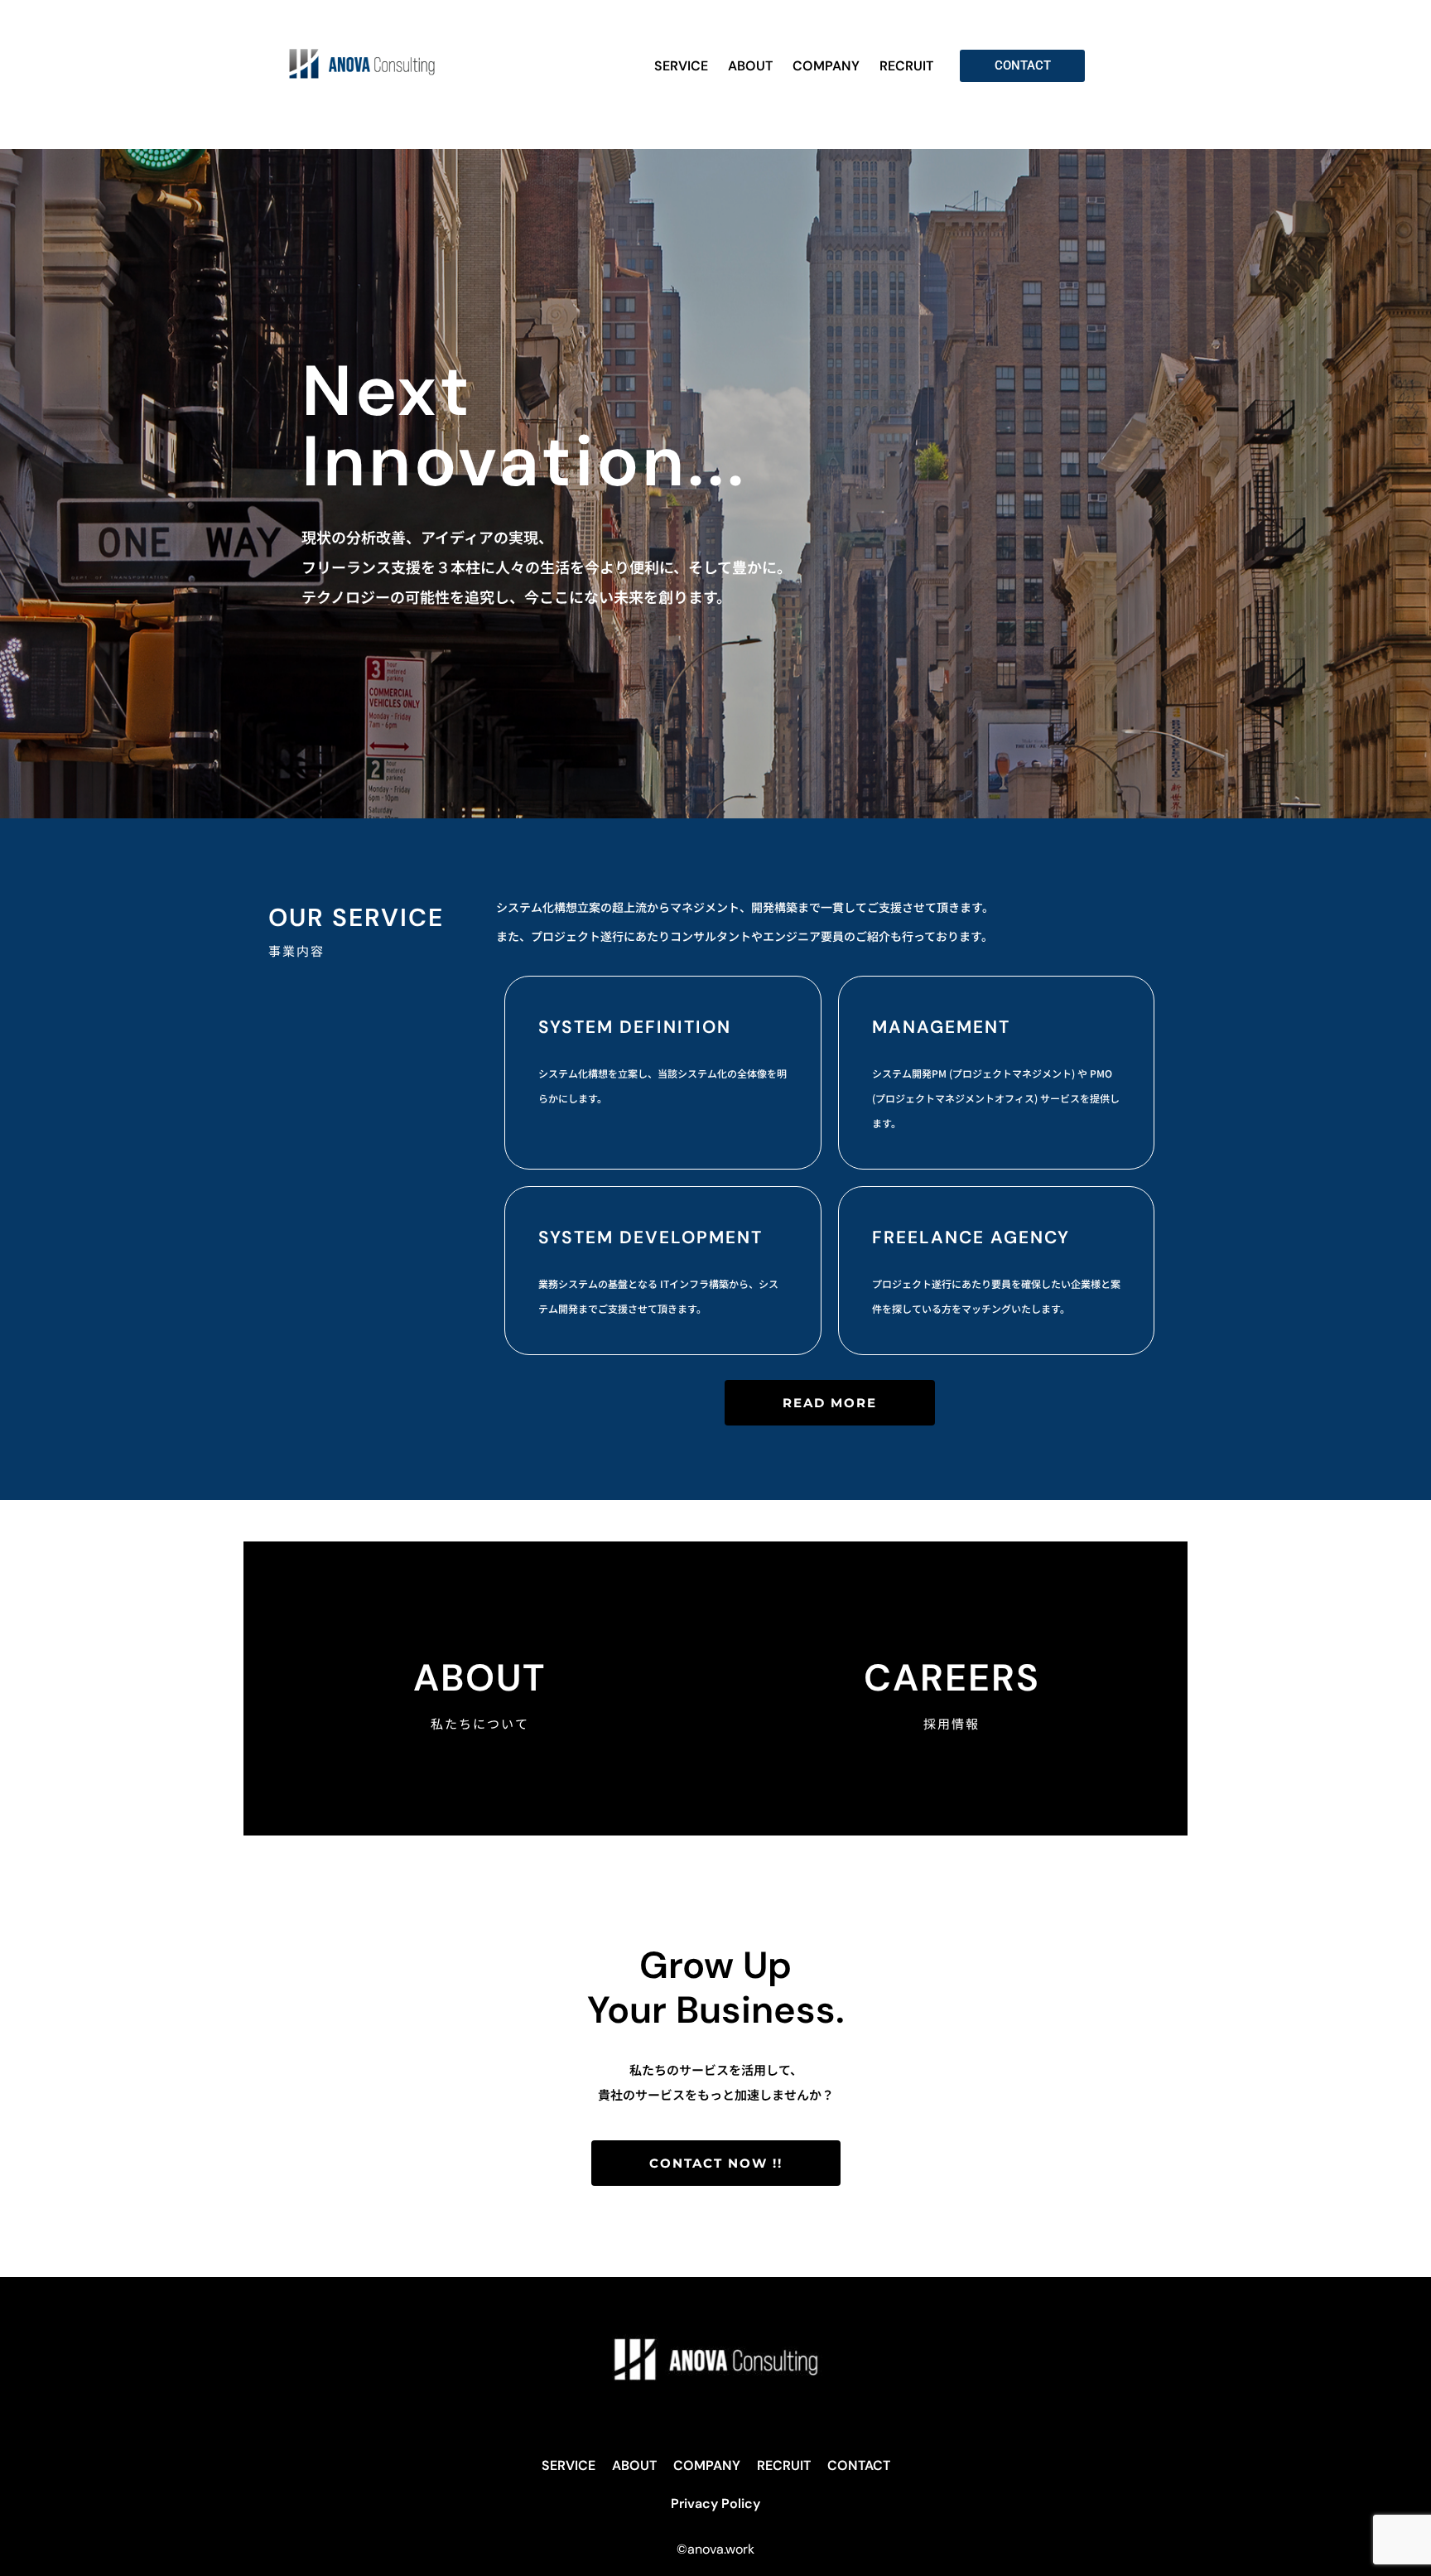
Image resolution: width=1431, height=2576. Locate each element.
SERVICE (681, 66)
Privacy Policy (715, 2504)
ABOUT (750, 66)
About (479, 1678)
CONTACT (859, 2465)
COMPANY (826, 66)
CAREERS (952, 1678)
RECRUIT (906, 66)
